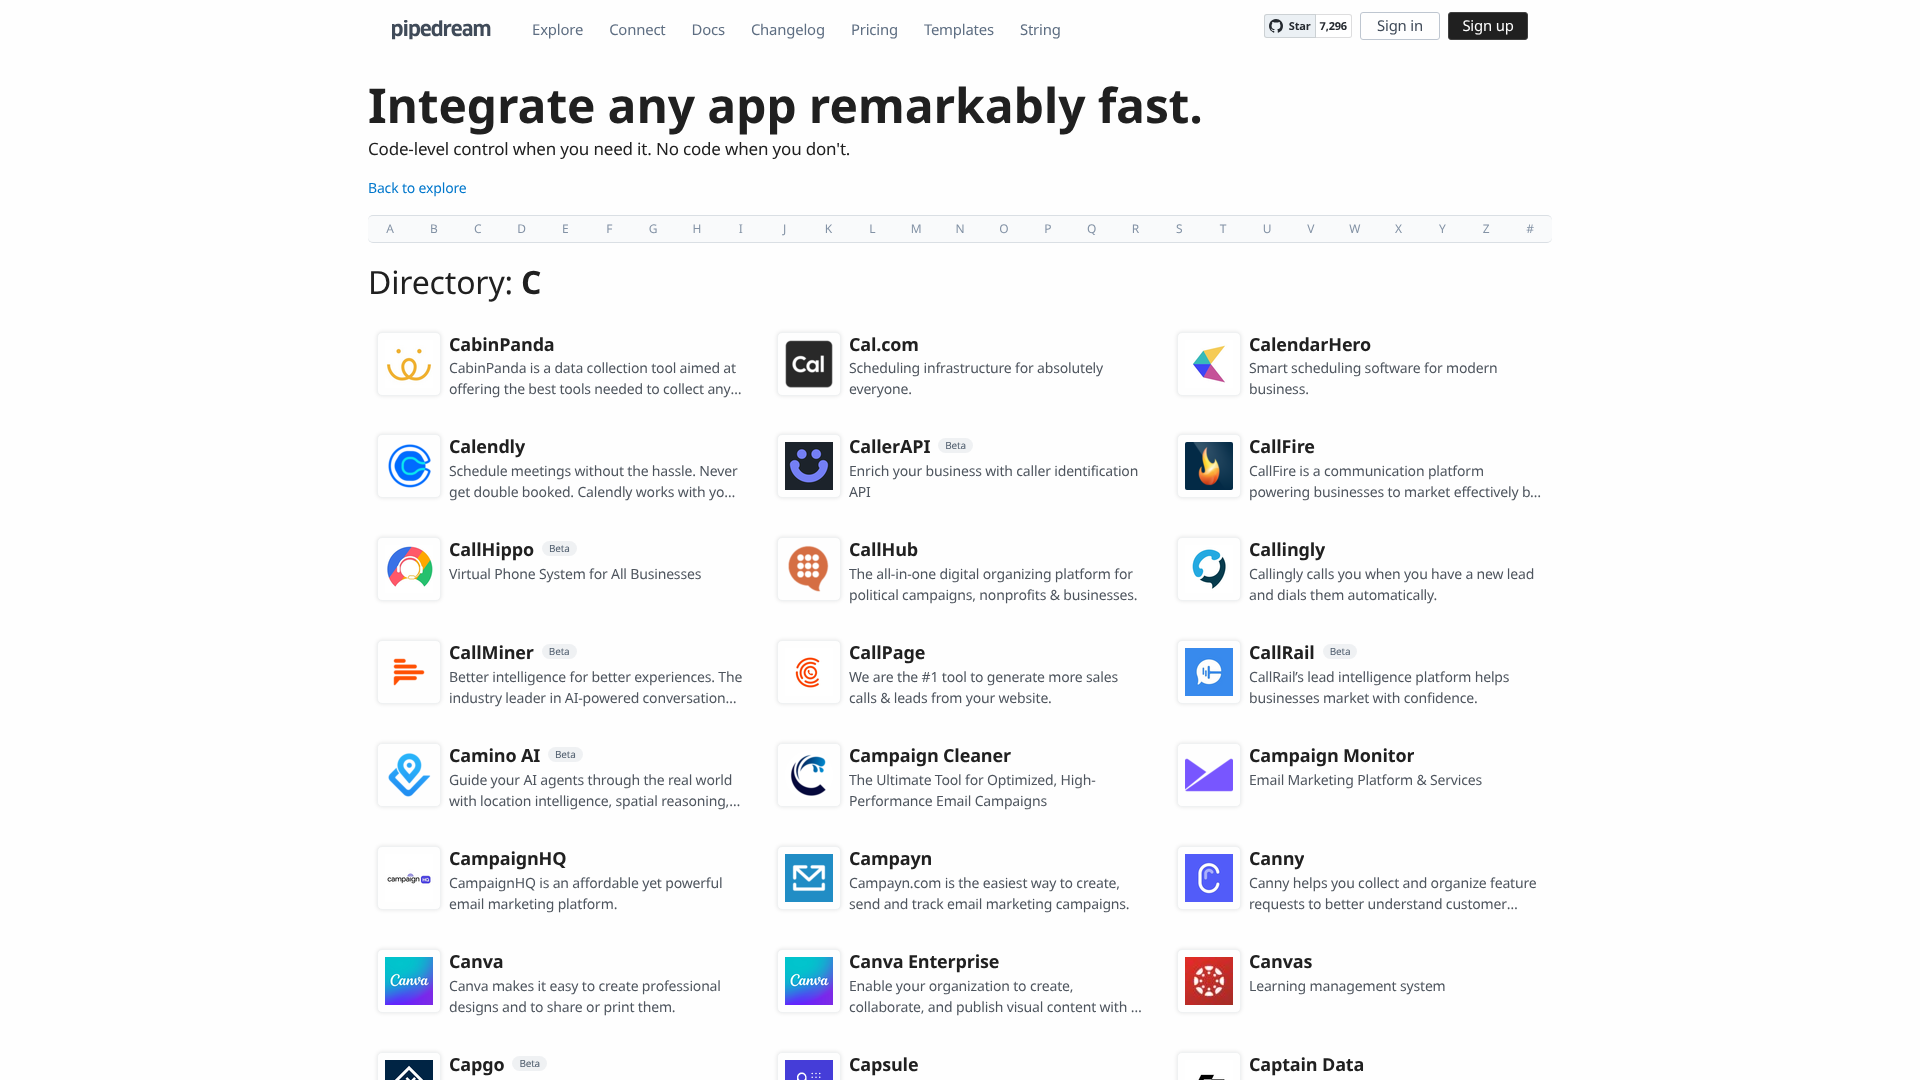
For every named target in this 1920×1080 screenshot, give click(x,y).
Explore (557, 30)
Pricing (874, 30)
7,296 (1333, 26)
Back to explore (417, 188)
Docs (708, 30)
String (1040, 30)
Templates (959, 30)
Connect (637, 30)
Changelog (788, 30)
